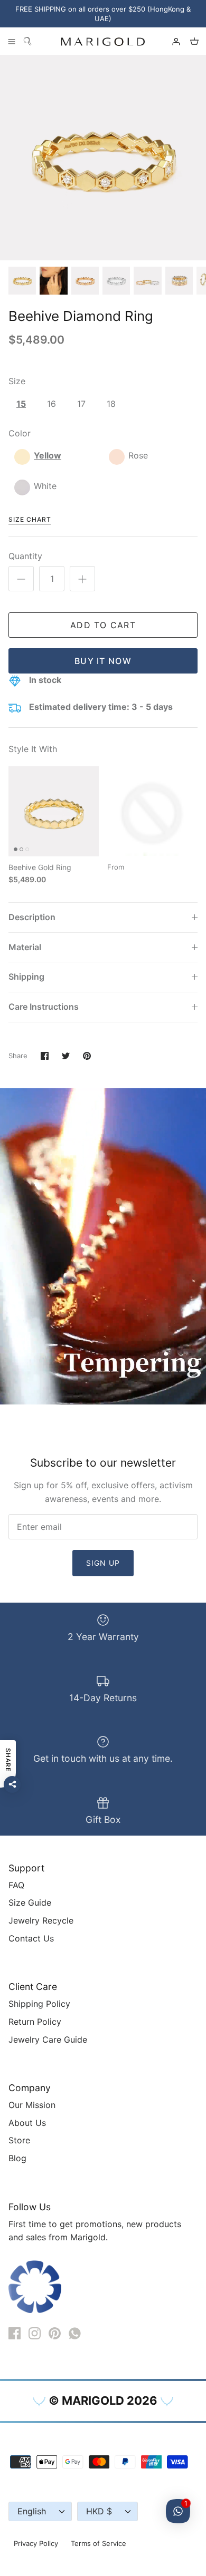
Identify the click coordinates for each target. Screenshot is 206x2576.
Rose (138, 455)
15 (21, 404)
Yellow (48, 455)
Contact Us (31, 1938)
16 (51, 404)
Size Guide (30, 1902)
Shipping (26, 977)
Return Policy (35, 2022)
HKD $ (99, 2511)
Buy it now (103, 661)
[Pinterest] (55, 2333)
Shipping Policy (39, 2004)
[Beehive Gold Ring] (54, 811)
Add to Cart (103, 625)
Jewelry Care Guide (48, 2040)
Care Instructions (44, 1007)
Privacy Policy (36, 2543)
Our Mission (32, 2105)
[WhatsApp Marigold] (75, 2333)
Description (32, 917)
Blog (17, 2158)
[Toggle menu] (12, 41)
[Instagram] (35, 2333)
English (32, 2511)
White (45, 486)
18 (111, 404)
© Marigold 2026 (103, 2401)
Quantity (25, 556)
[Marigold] (103, 41)
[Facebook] (15, 2333)
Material (25, 947)
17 (81, 404)
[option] (103, 158)
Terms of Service (99, 2543)
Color (20, 433)
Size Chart (30, 519)
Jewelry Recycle (41, 1920)
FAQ (16, 1885)
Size (17, 381)
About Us (27, 2123)
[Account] (171, 41)
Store (19, 2140)
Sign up (103, 1563)
